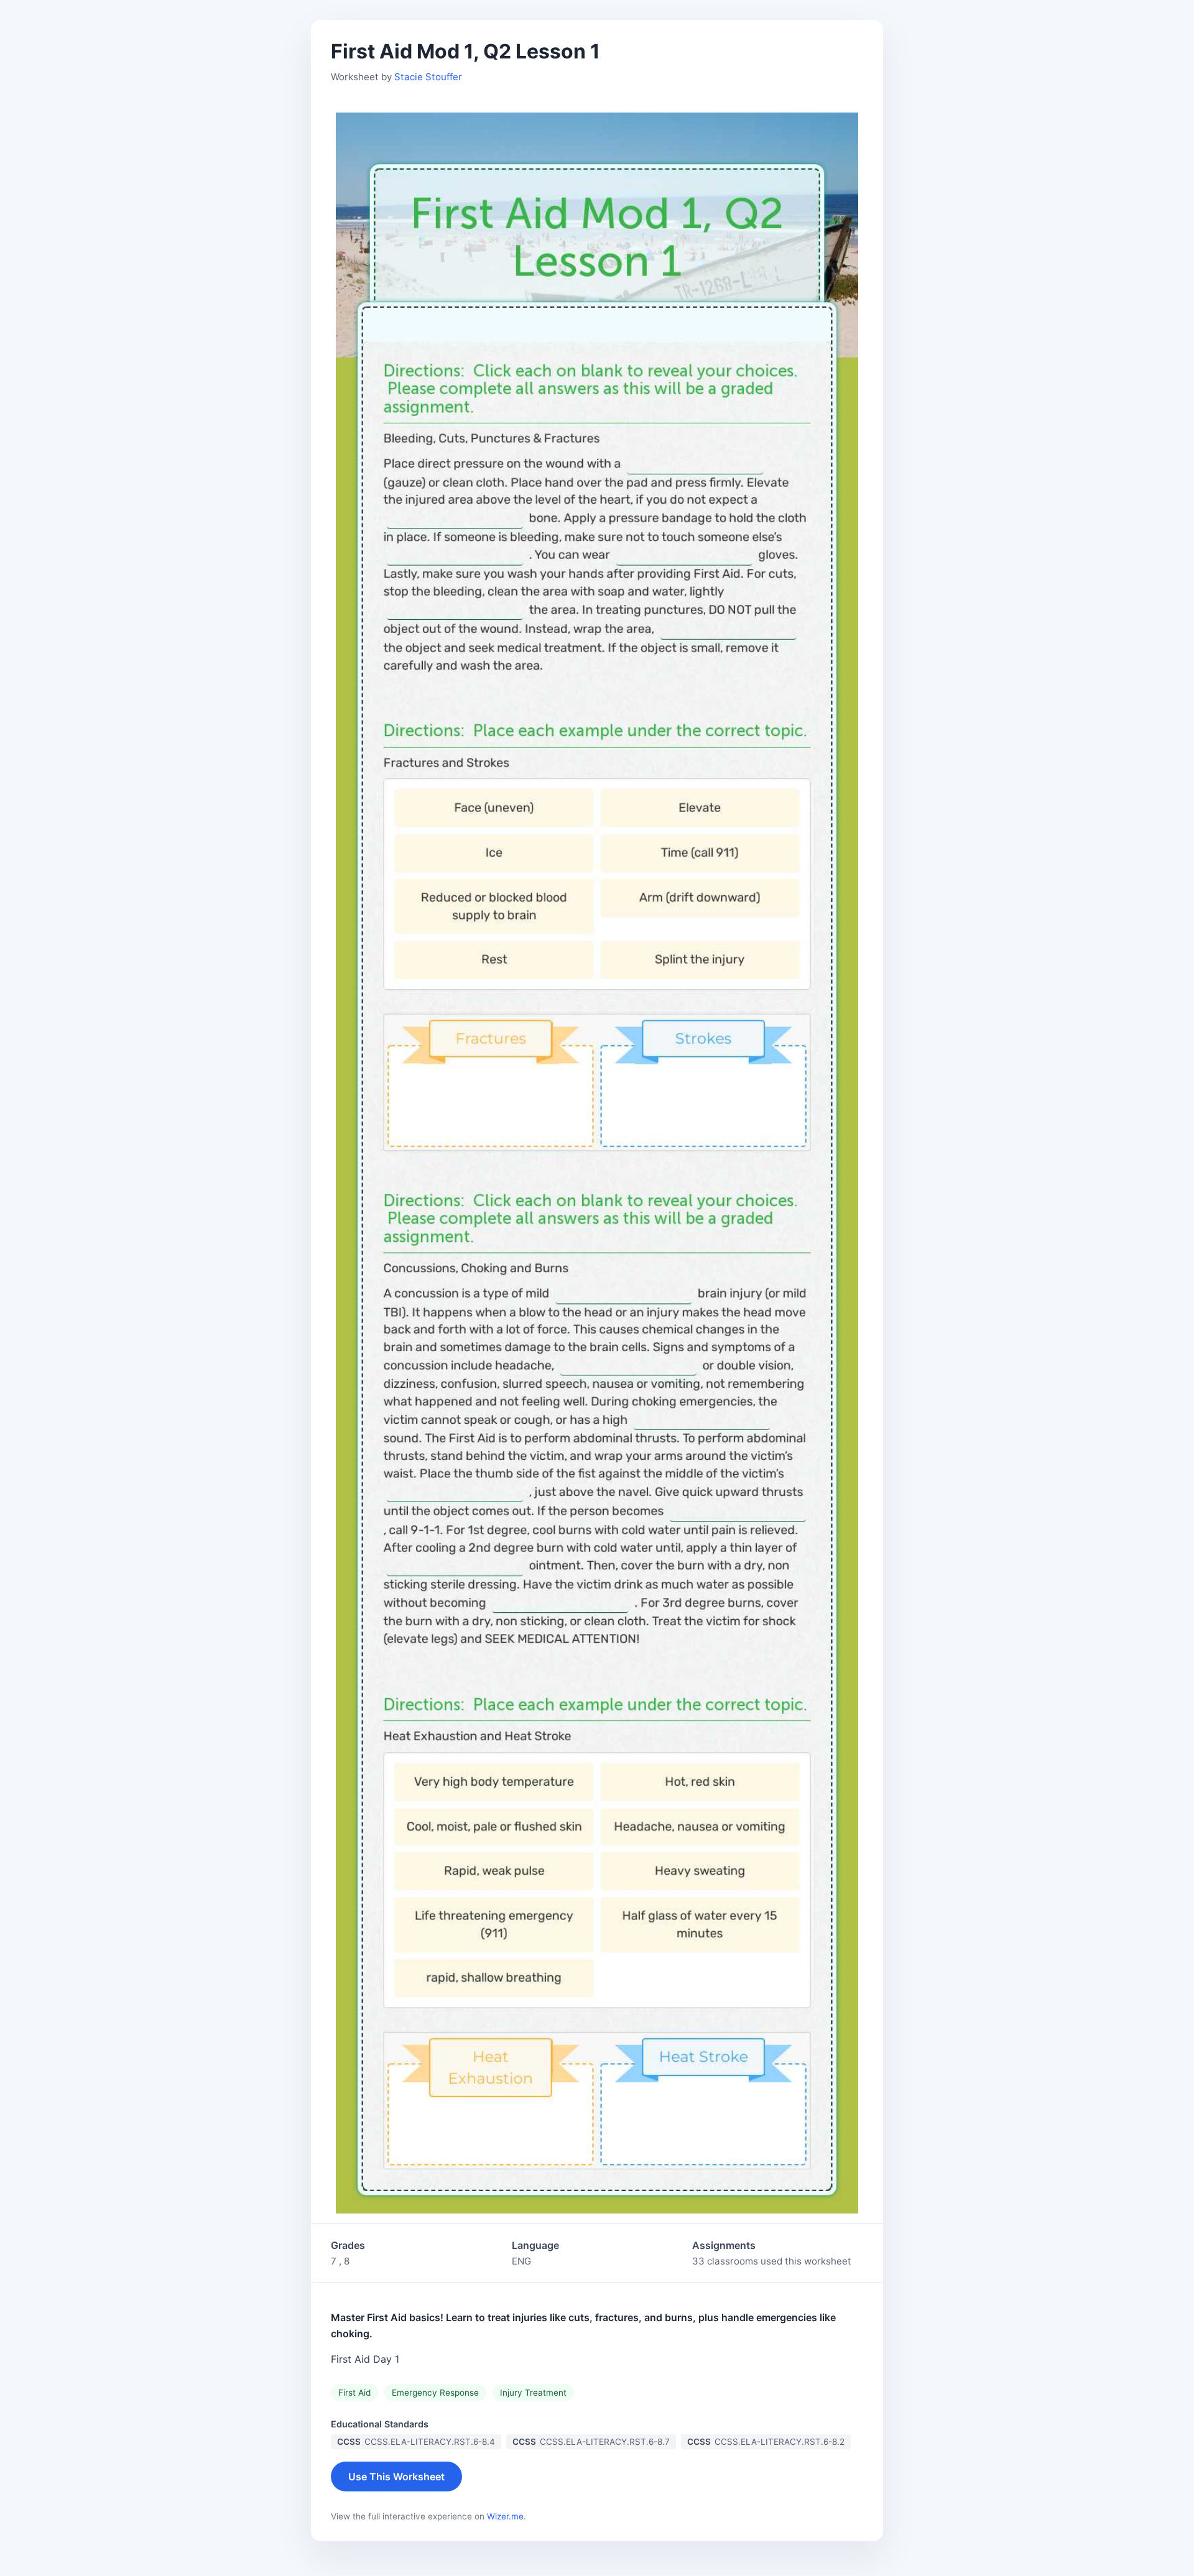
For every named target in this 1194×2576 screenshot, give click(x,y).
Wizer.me (505, 2516)
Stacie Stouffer (428, 77)
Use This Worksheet (396, 2477)
